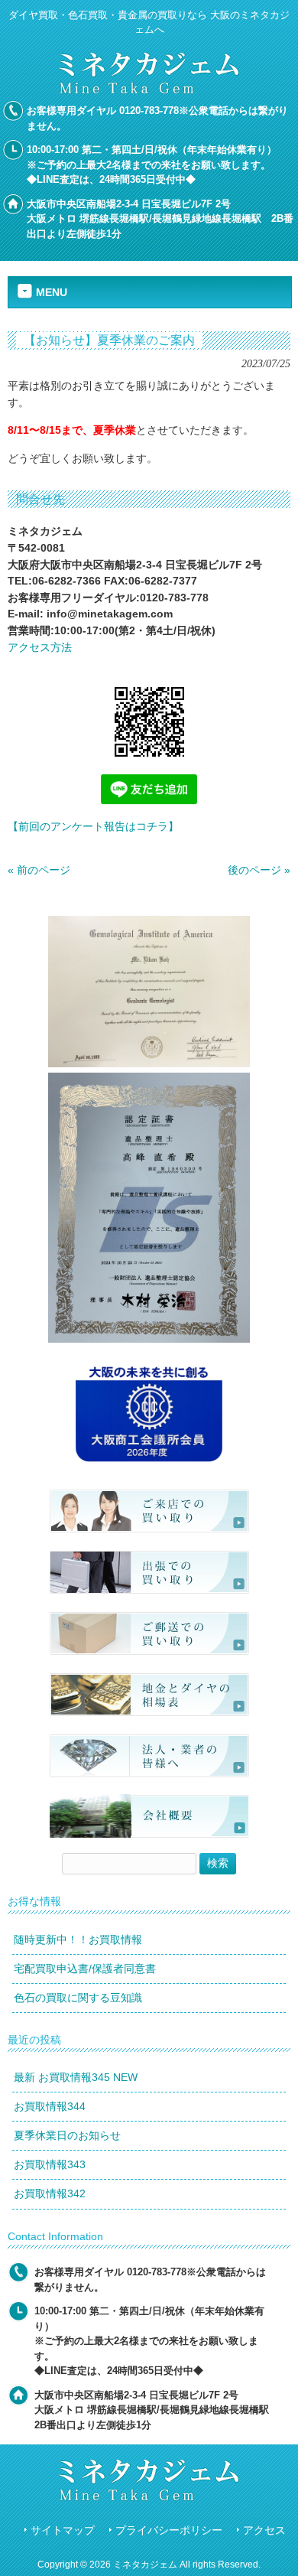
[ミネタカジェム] (149, 90)
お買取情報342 (50, 2193)
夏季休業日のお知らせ (67, 2135)
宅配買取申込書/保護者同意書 (85, 1969)
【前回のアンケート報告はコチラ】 (93, 826)
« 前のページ (39, 870)
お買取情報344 (50, 2106)
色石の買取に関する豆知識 (78, 1998)
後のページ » (259, 870)
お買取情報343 (50, 2164)
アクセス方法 (40, 647)
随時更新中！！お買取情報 (78, 1939)
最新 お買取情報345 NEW (76, 2077)
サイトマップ (63, 2530)
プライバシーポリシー (169, 2530)
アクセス (264, 2530)
